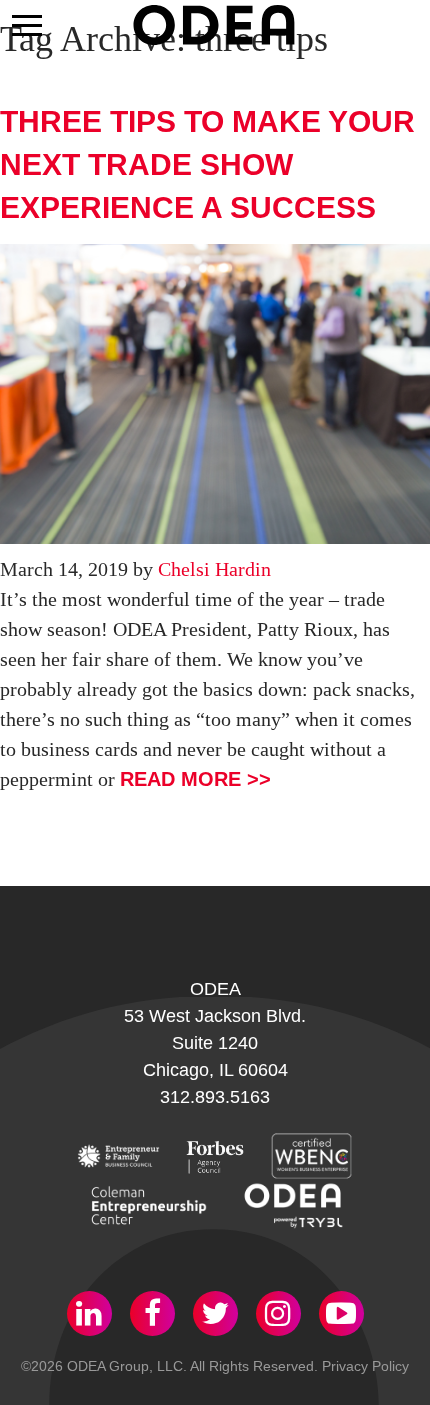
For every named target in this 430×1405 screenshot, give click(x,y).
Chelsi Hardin (214, 569)
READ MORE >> (195, 779)
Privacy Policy (365, 1366)
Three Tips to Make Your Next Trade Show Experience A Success (207, 164)
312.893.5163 (215, 1097)
